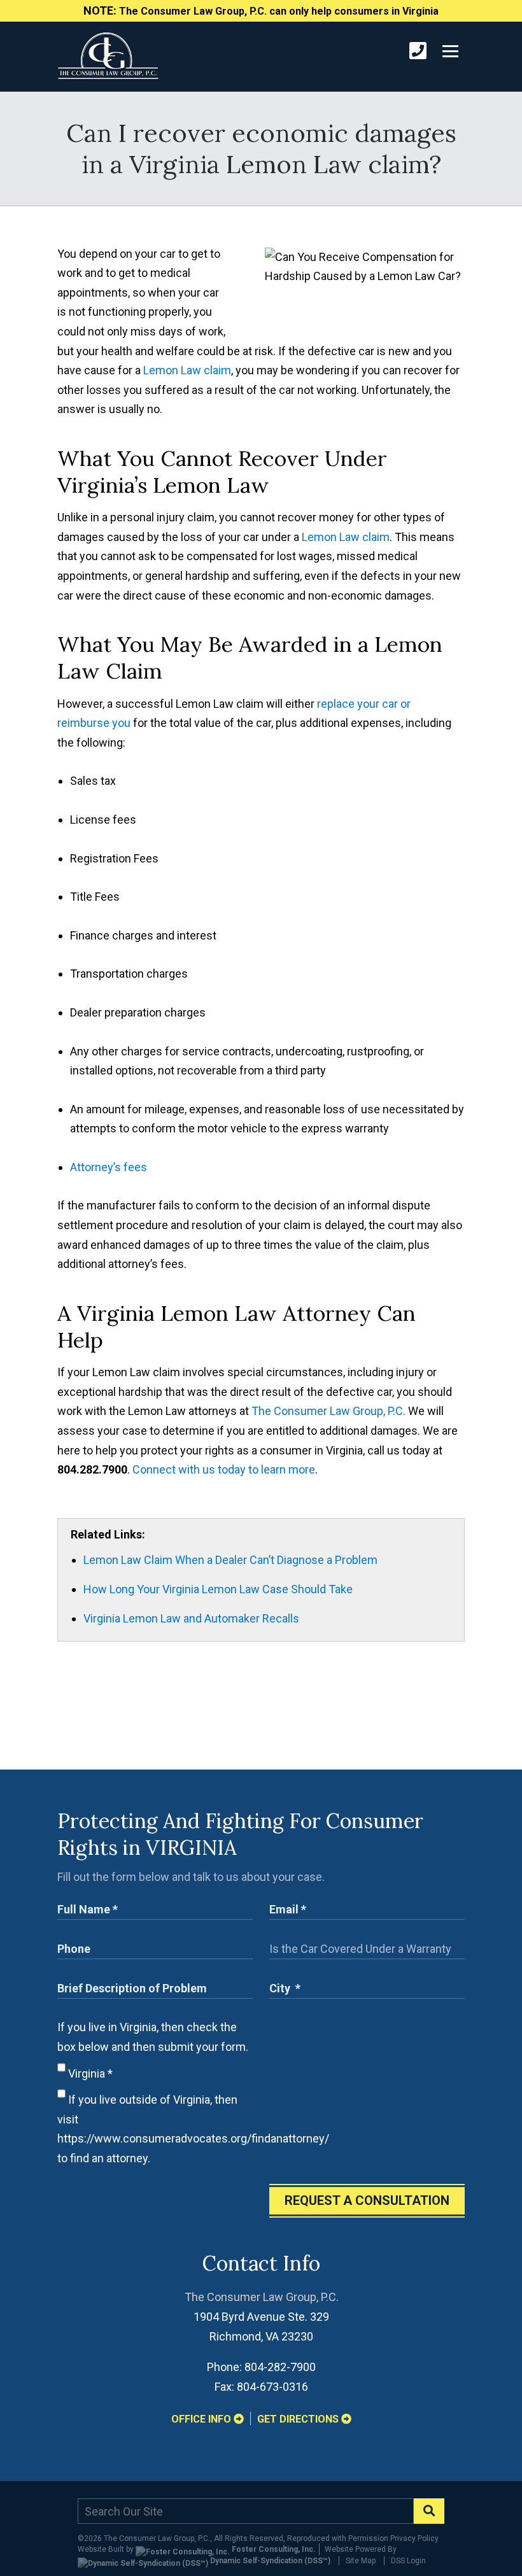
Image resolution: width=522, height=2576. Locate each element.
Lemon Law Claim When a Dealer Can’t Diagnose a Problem (230, 1560)
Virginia (89, 2073)
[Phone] (418, 51)
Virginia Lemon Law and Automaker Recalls (191, 1618)
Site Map (361, 2561)
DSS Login (408, 2561)
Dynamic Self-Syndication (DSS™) (269, 2561)
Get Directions (299, 2419)
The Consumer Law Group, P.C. (328, 1411)
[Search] (429, 2511)
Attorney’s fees (109, 1167)
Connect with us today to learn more (224, 1469)
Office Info (202, 2419)
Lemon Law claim (187, 370)
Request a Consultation (367, 2200)
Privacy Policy (414, 2538)
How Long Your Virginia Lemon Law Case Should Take (218, 1589)
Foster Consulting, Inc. (273, 2549)
